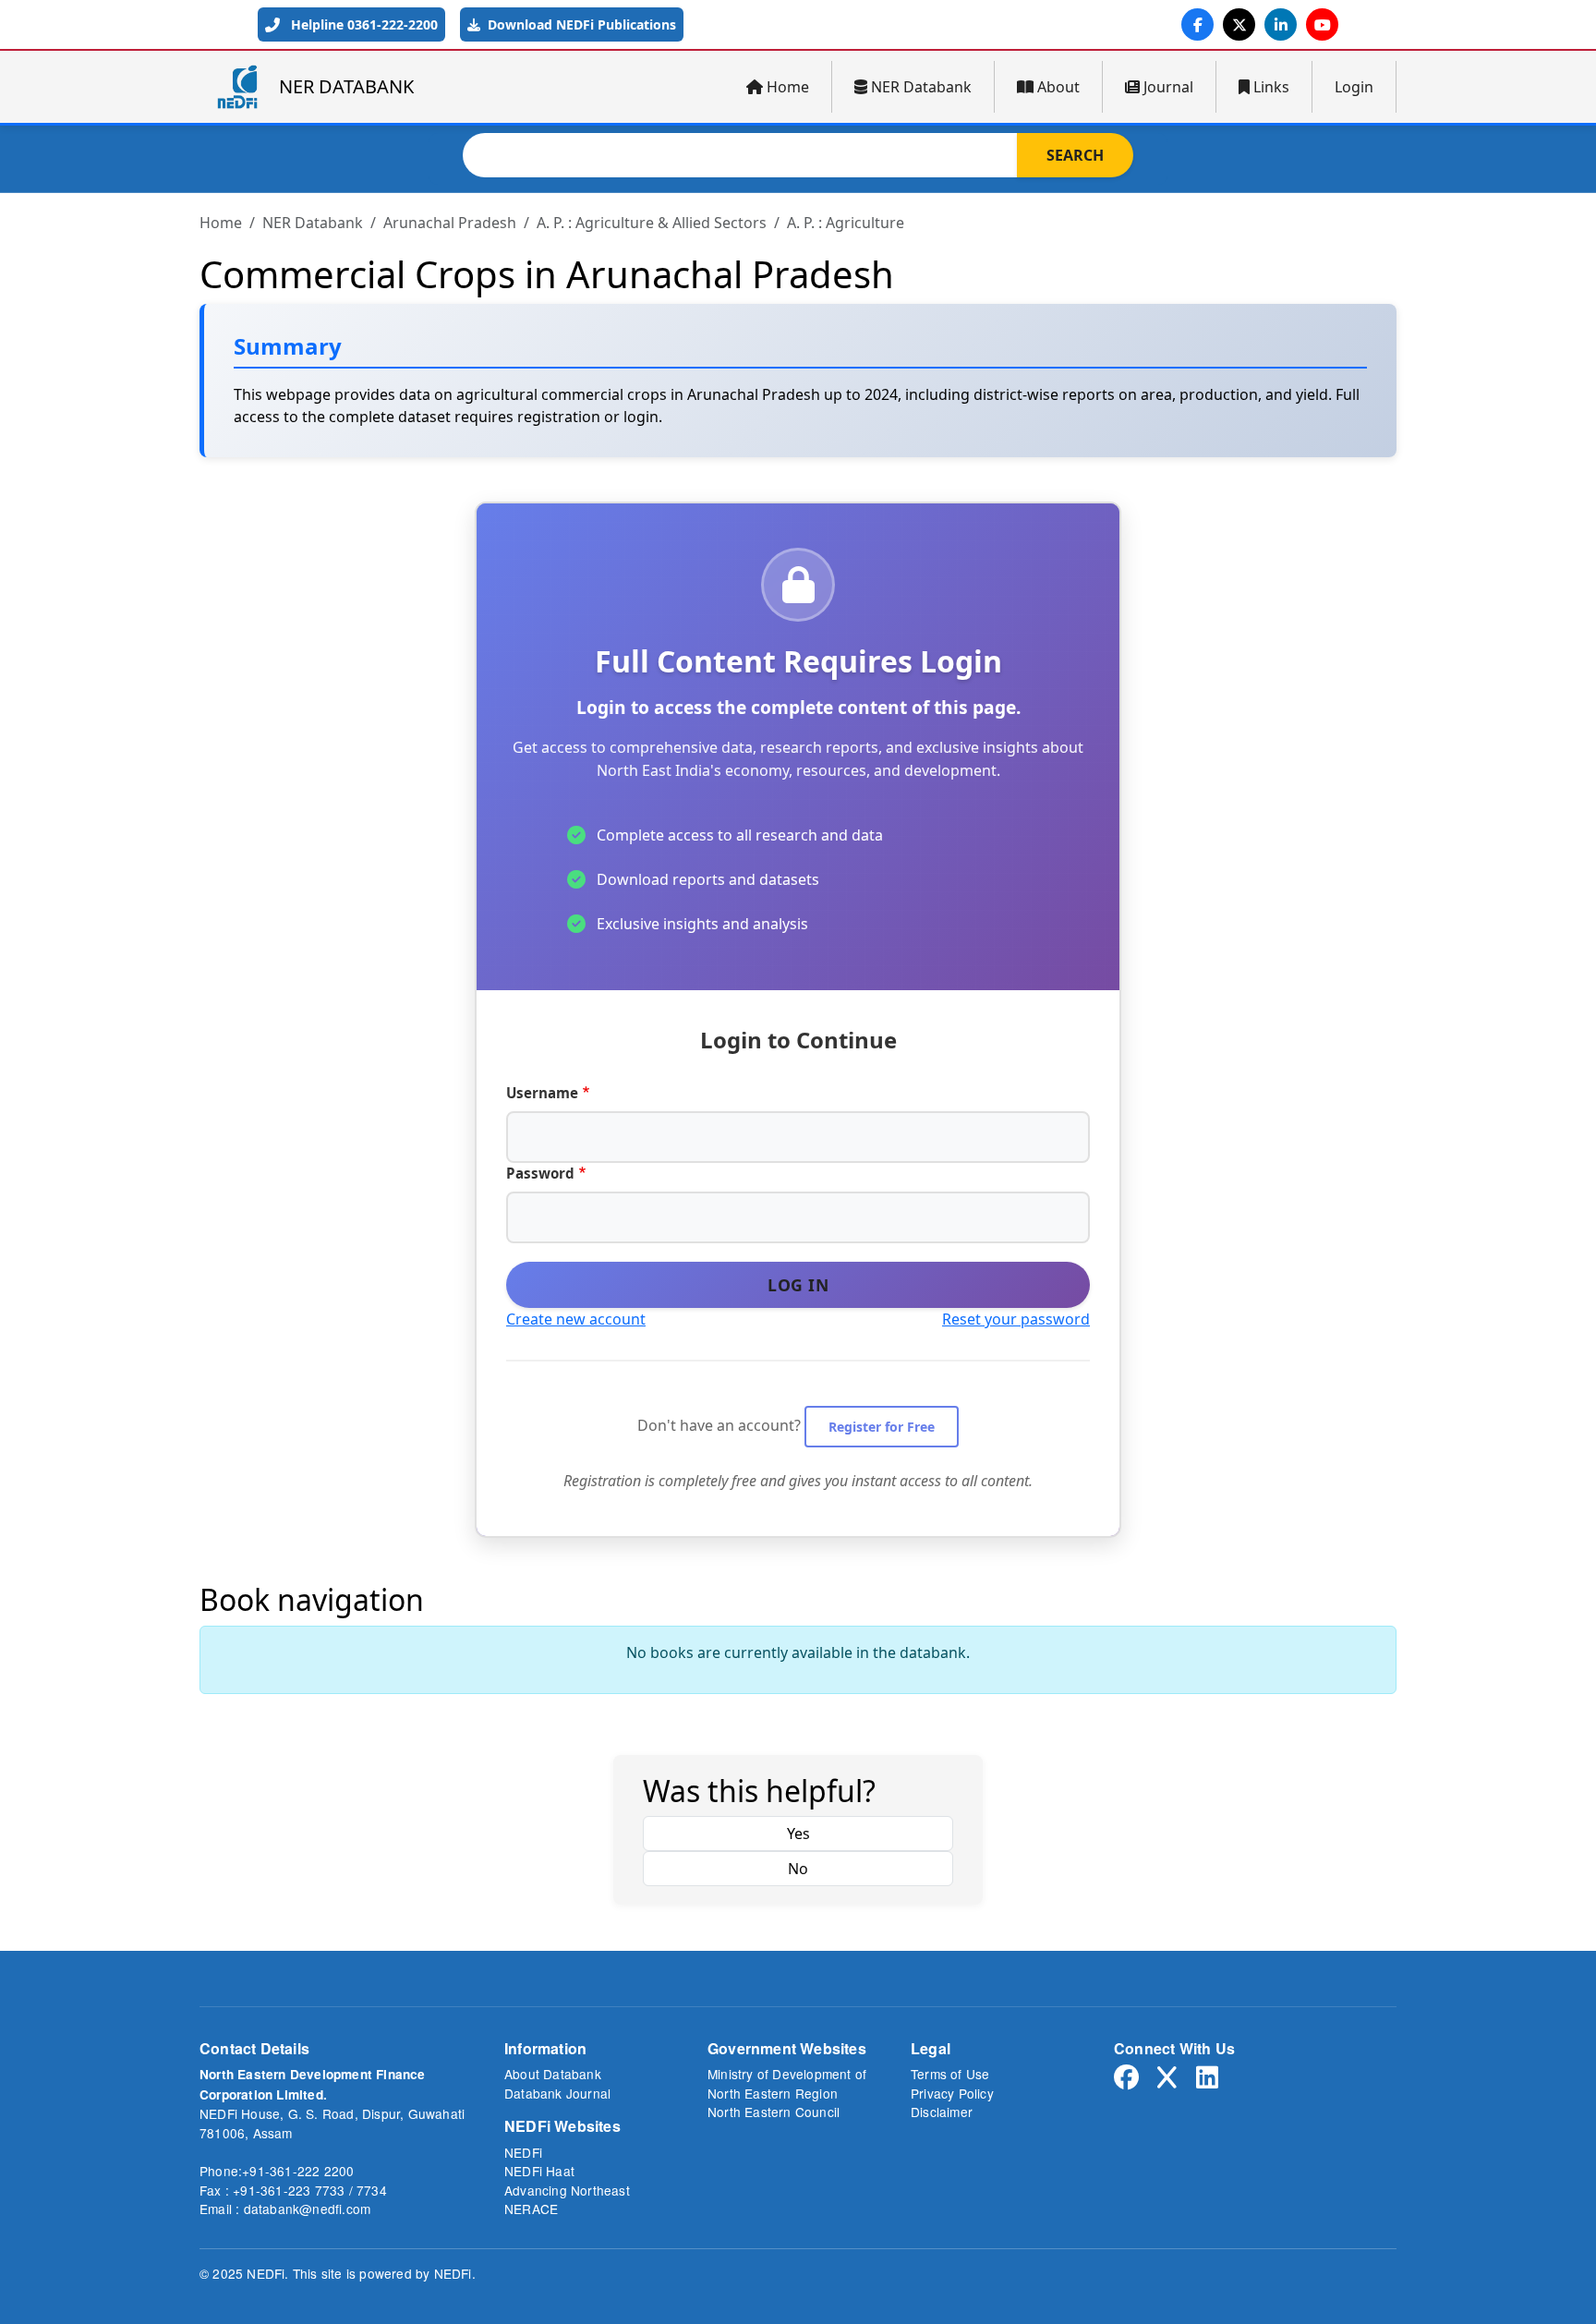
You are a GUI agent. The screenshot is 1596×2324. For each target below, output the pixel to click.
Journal (1168, 87)
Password (540, 1173)
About (1058, 87)
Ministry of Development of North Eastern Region (787, 2083)
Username (542, 1093)
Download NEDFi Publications (580, 24)
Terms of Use (950, 2074)
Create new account (576, 1319)
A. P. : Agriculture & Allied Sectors (652, 223)
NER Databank (921, 87)
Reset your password (1016, 1319)
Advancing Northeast (567, 2190)
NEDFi (523, 2152)
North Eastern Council (774, 2112)
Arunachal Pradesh (450, 223)
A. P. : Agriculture (846, 223)
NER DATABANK (346, 86)
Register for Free (882, 1427)
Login (1354, 87)
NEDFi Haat (539, 2171)
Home (788, 87)
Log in (798, 1285)
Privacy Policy (952, 2093)
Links (1271, 87)
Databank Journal (557, 2093)
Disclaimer (942, 2112)
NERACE (531, 2209)
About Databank (553, 2074)
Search (1075, 155)
